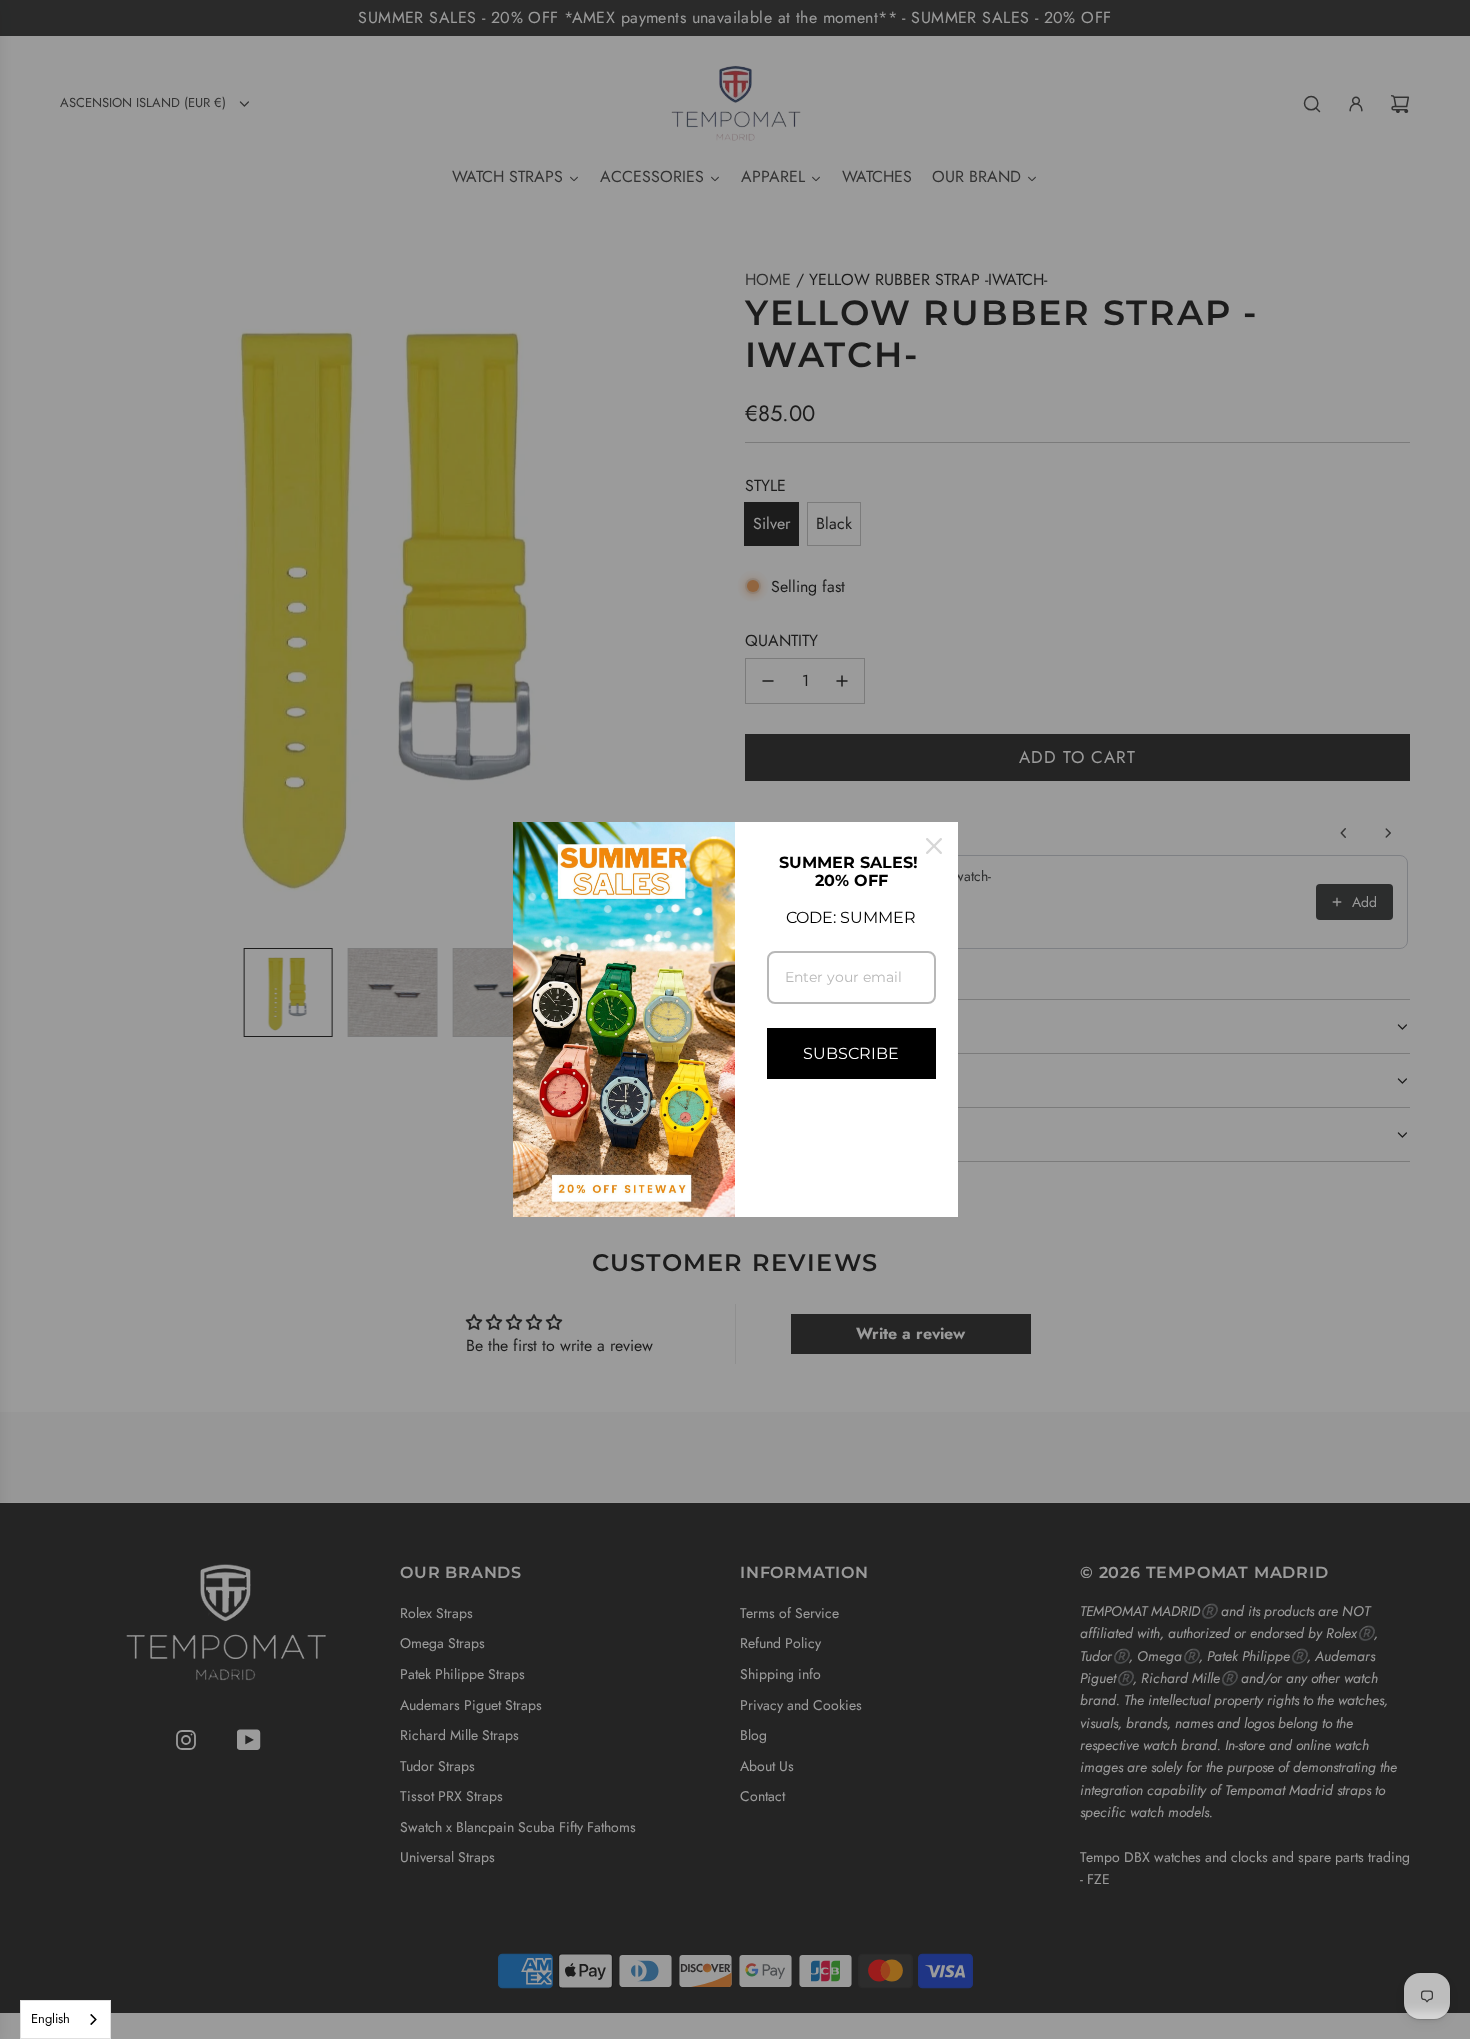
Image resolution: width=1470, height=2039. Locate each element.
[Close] (934, 846)
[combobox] (65, 2019)
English (50, 2018)
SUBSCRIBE (851, 1053)
